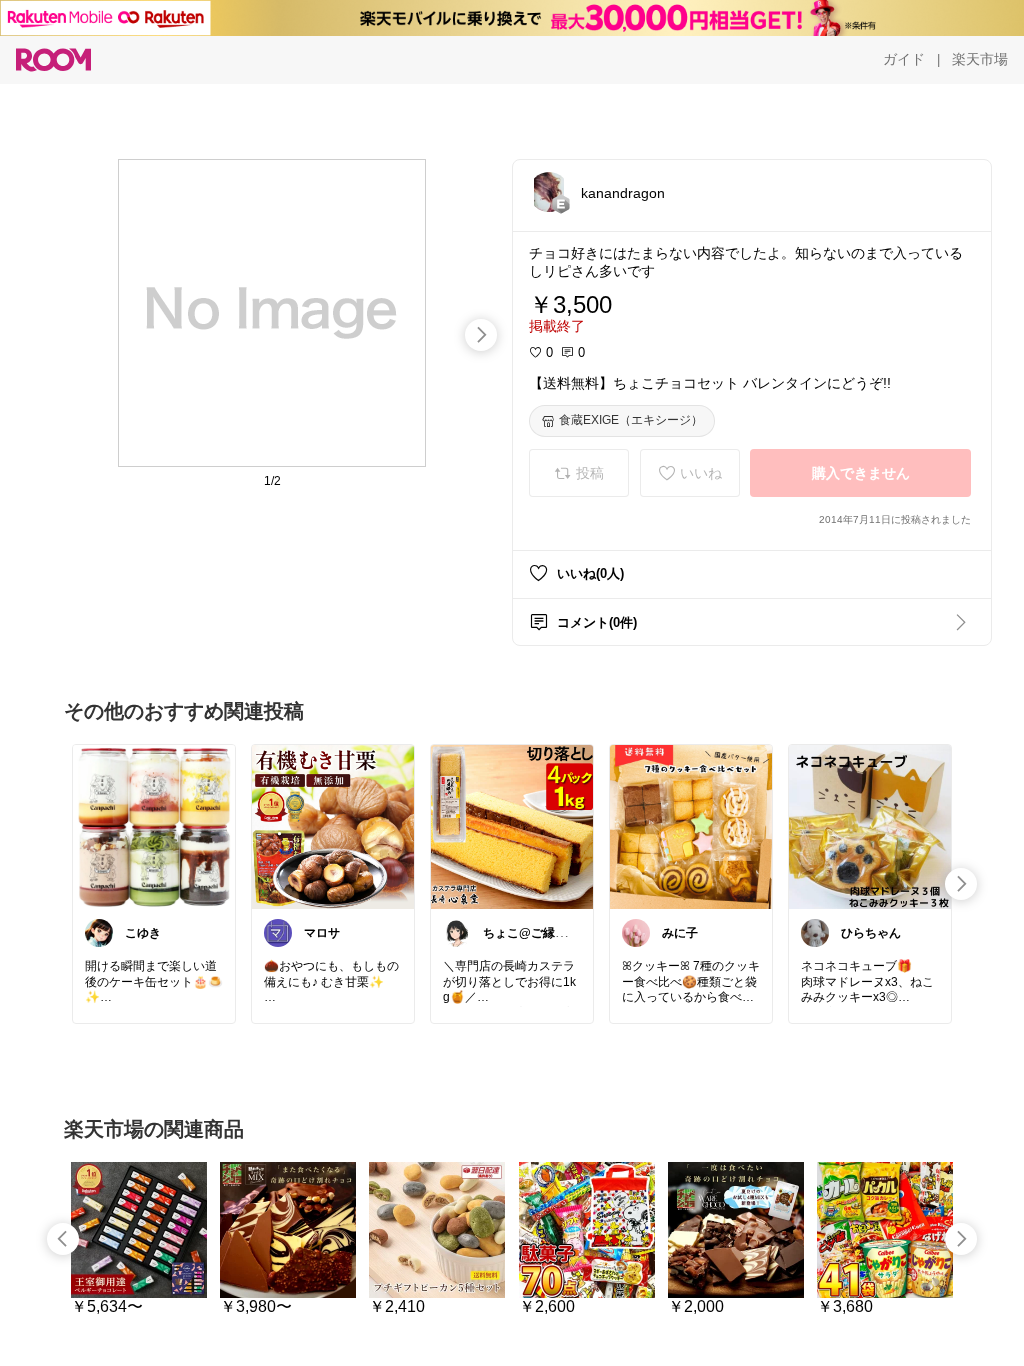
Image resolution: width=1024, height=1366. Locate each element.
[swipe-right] (481, 335)
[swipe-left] (63, 1239)
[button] (549, 192)
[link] (154, 826)
